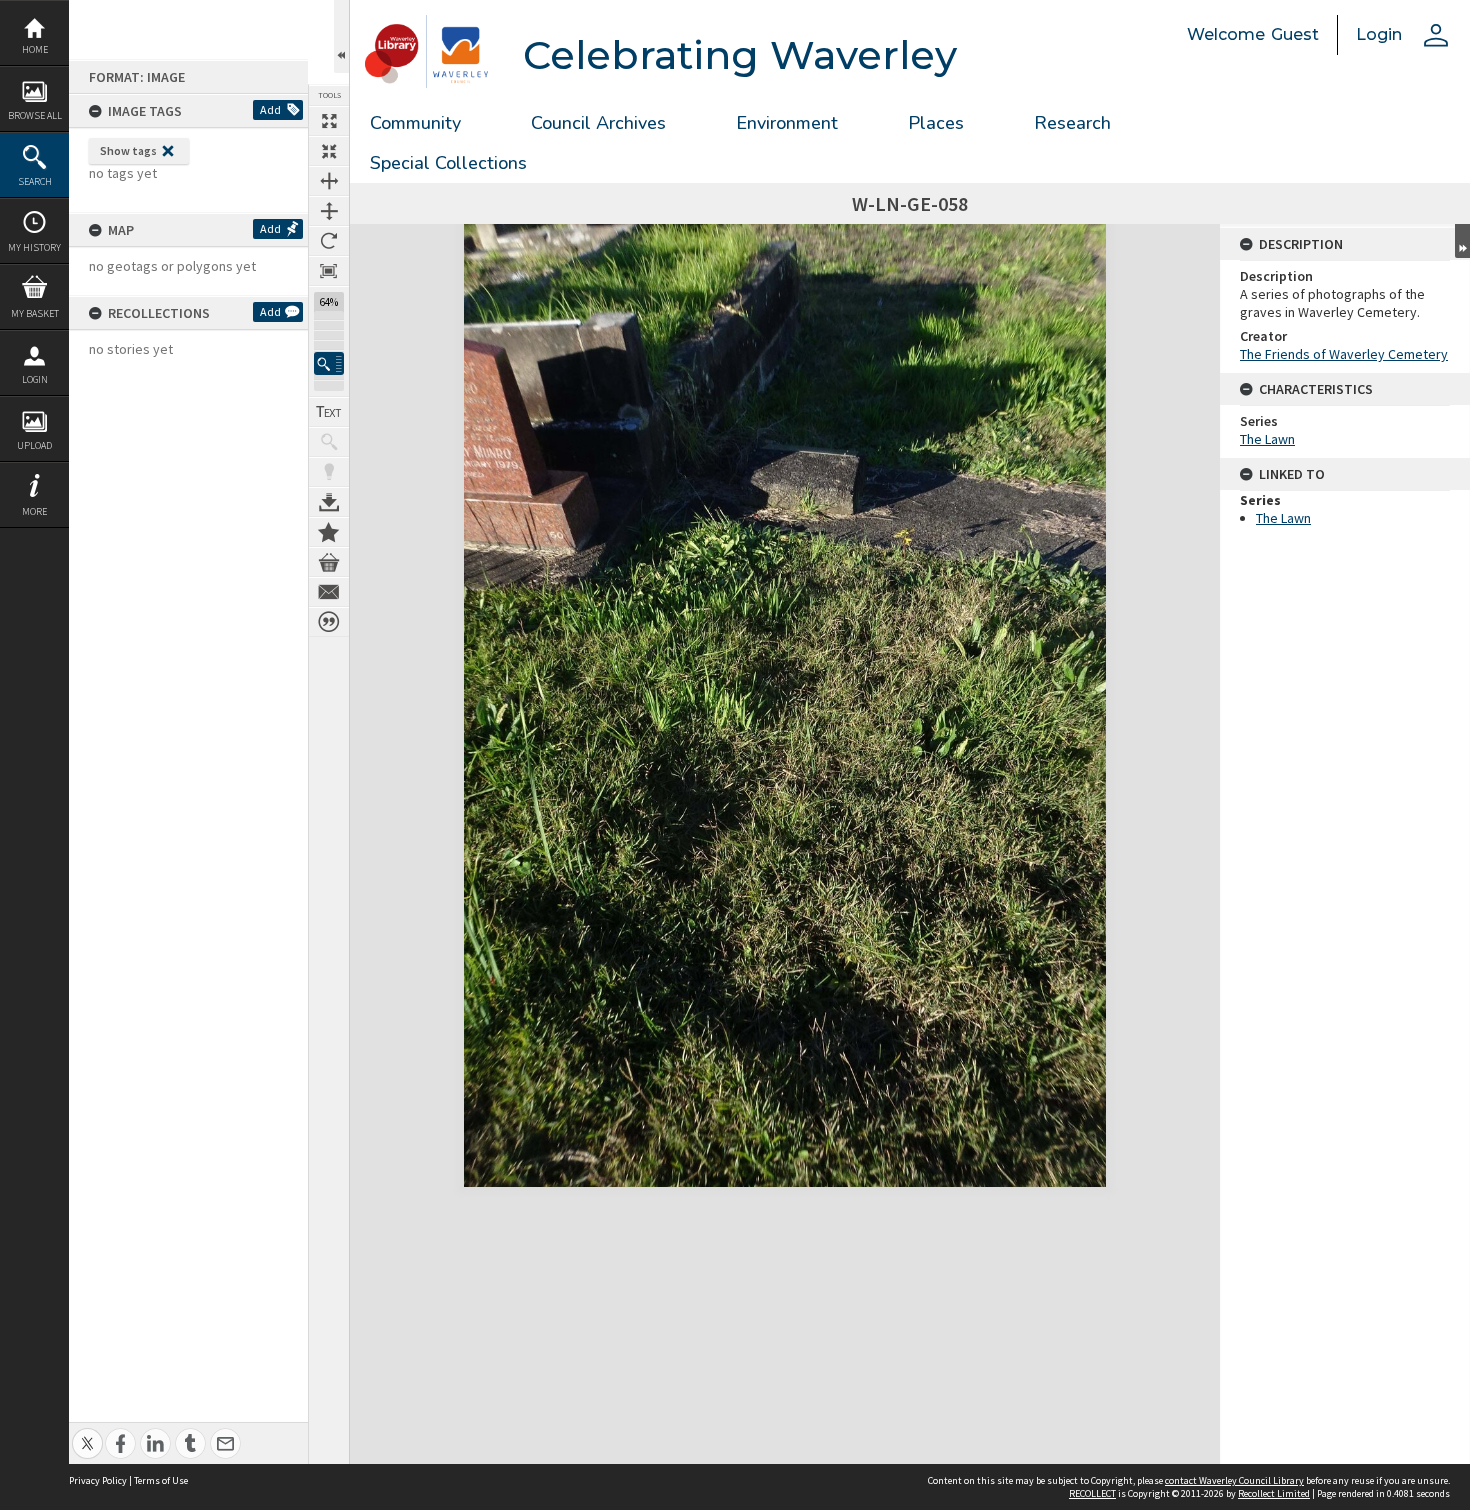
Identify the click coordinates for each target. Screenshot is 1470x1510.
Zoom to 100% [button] (329, 271)
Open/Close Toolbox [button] (341, 36)
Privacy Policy (98, 1480)
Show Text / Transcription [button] (329, 412)
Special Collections (448, 163)
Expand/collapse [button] (1462, 241)
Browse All (35, 115)
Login (35, 379)
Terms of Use (161, 1480)
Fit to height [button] (329, 211)
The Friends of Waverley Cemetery (1344, 354)
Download (329, 502)
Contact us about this (329, 592)
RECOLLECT (1092, 1493)
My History (34, 247)
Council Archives (598, 123)
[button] (329, 363)
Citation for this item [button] (329, 622)
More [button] (34, 511)
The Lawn (1267, 439)
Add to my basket (329, 562)
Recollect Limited (1274, 1493)
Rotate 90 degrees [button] (329, 241)
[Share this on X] (87, 1432)
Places (936, 123)
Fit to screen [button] (329, 151)
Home (35, 49)
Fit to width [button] (329, 181)
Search (35, 181)
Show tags (128, 150)
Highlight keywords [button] (329, 472)
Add (270, 109)
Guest (1295, 34)
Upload (34, 445)
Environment (787, 123)
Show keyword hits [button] (329, 442)
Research (1072, 123)
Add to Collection (329, 532)
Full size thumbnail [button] (329, 121)
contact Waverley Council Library (1234, 1480)
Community (415, 123)
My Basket (35, 313)
